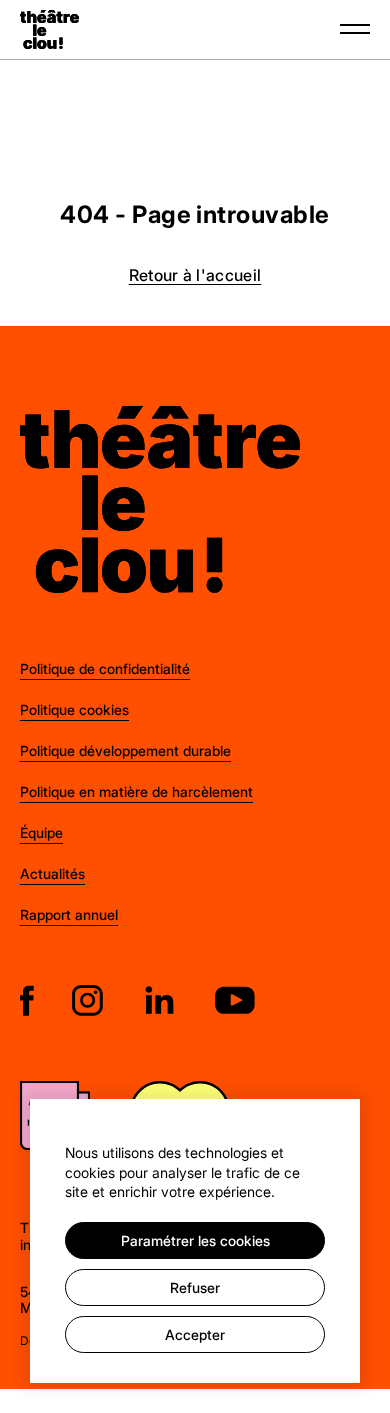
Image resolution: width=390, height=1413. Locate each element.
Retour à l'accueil (195, 274)
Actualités (52, 873)
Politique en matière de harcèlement (136, 791)
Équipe (41, 832)
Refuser (195, 1287)
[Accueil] (49, 30)
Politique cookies (74, 709)
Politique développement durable (125, 750)
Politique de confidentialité (105, 668)
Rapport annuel (69, 914)
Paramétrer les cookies (195, 1240)
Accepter (195, 1334)
